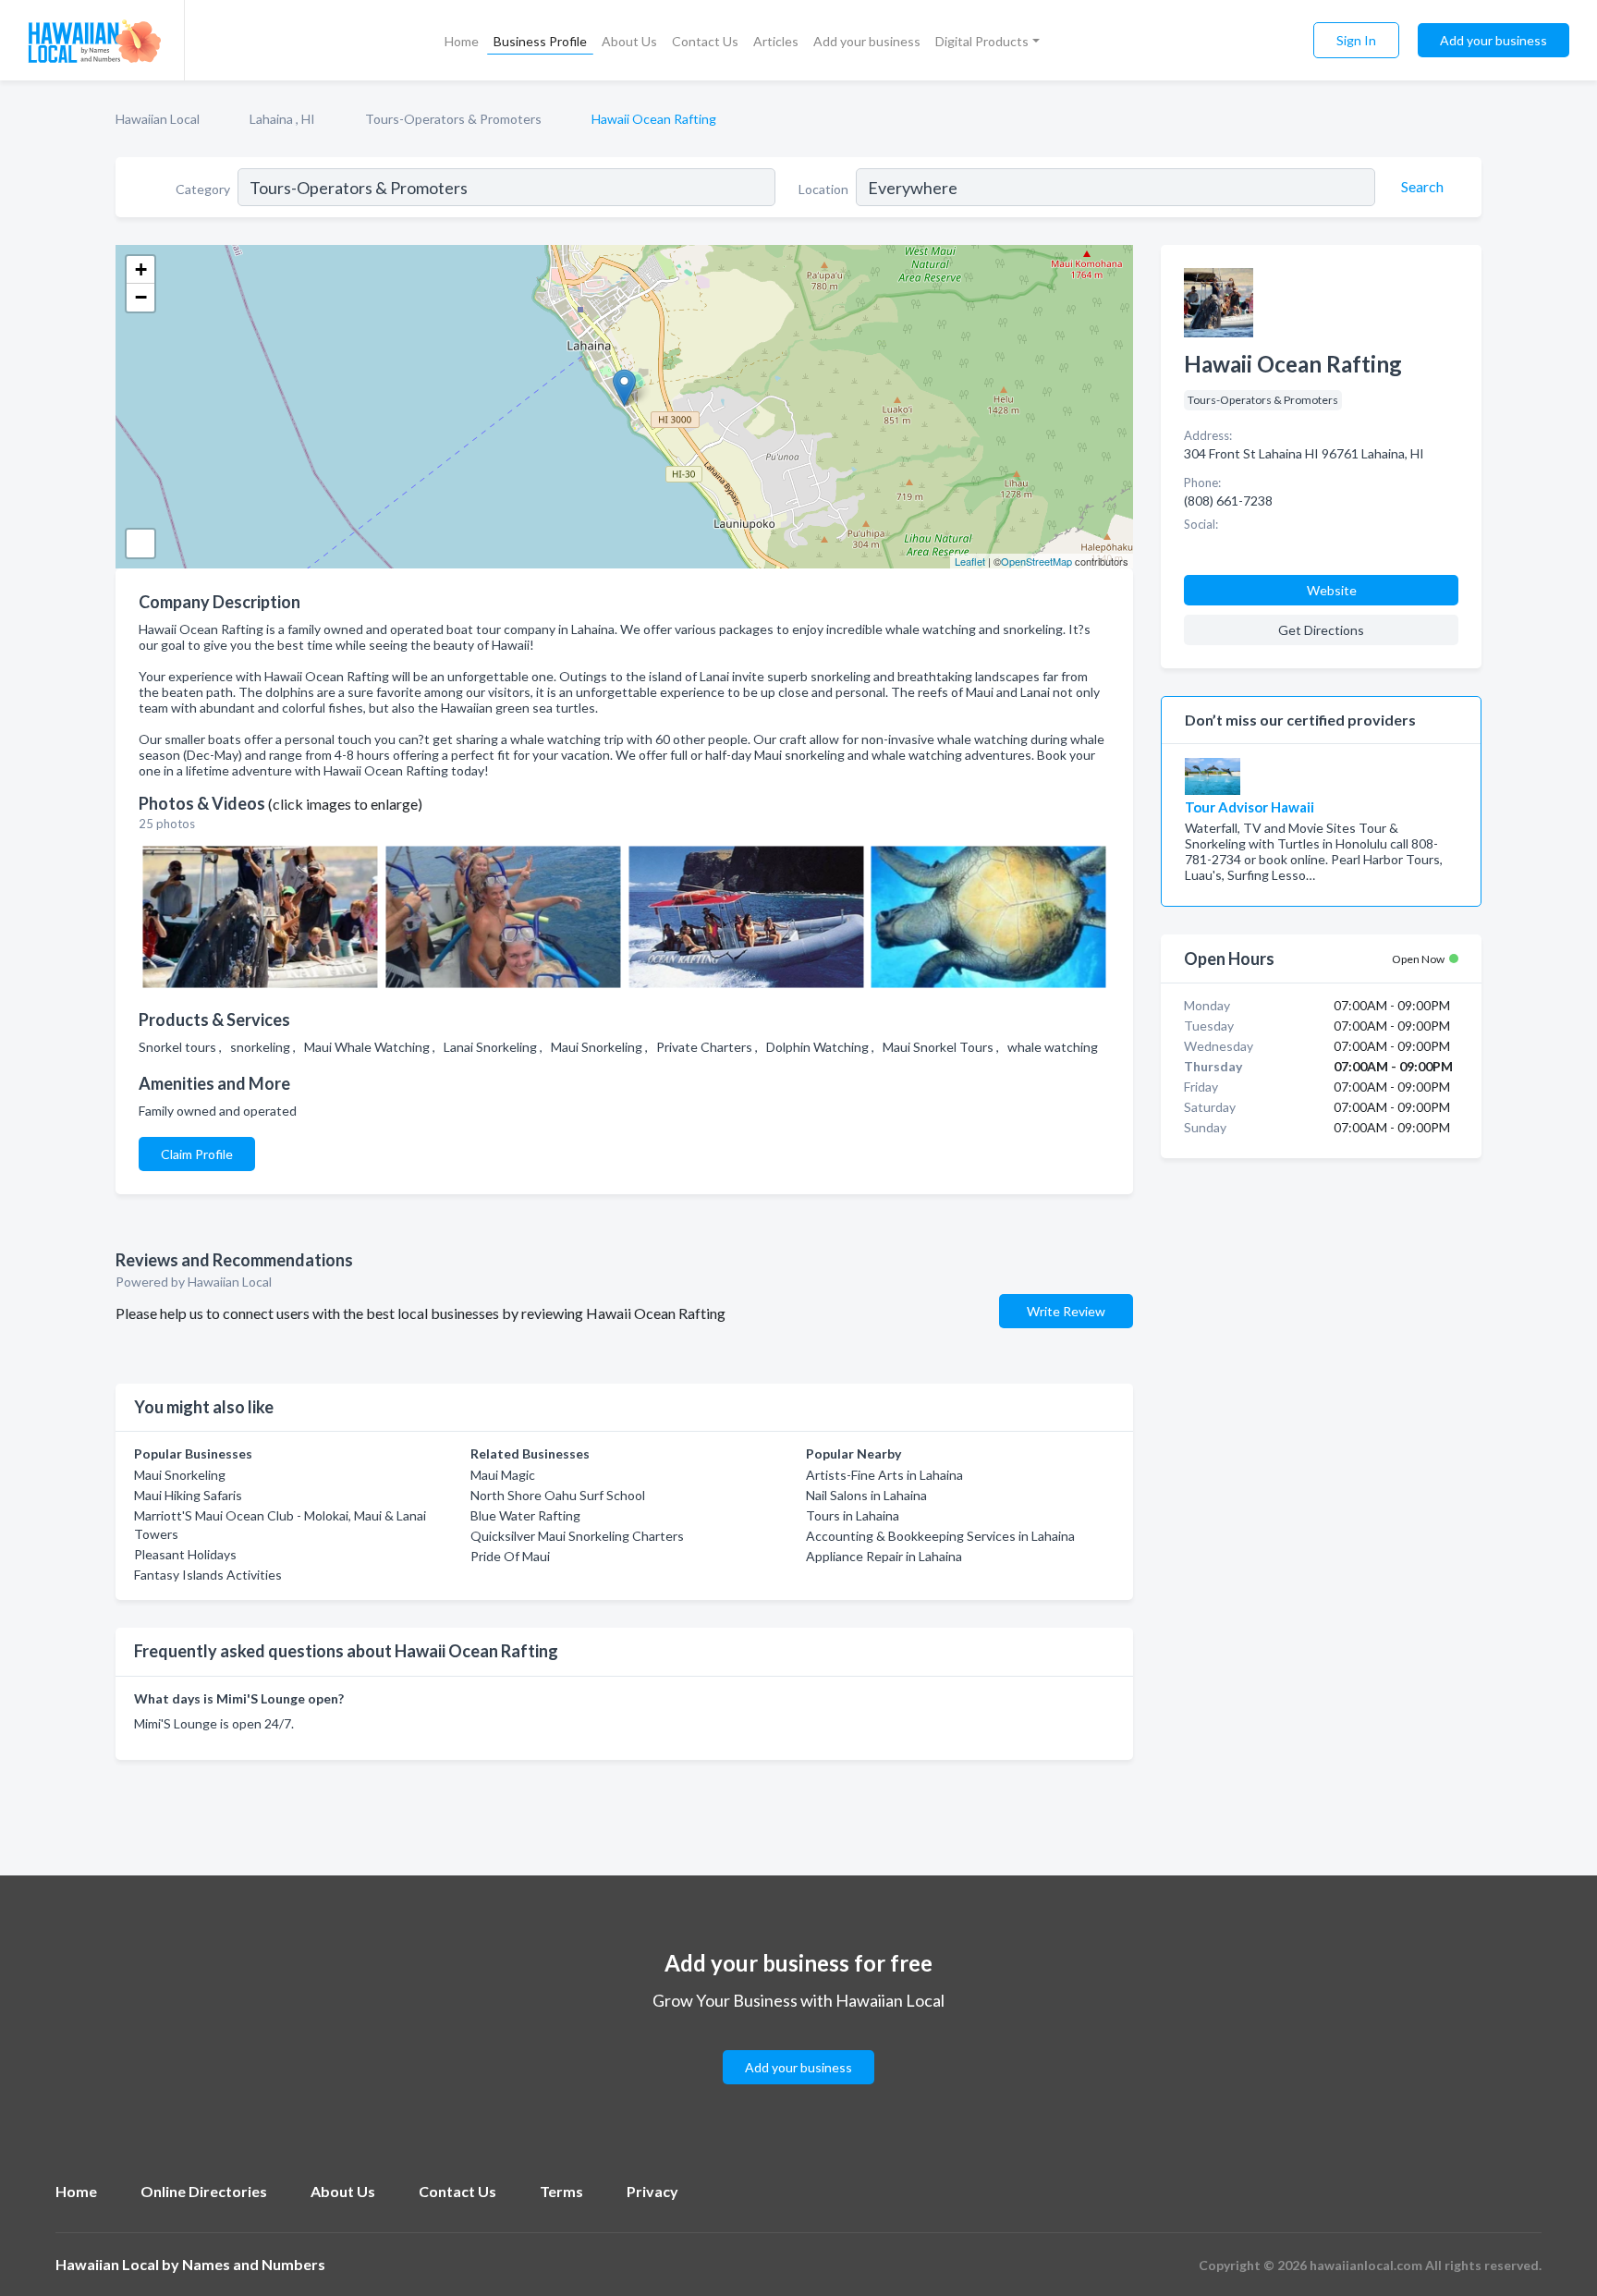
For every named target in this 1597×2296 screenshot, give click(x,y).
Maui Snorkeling (180, 1475)
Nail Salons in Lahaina (866, 1495)
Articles (776, 41)
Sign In (1356, 40)
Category (203, 189)
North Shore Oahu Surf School (558, 1495)
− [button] (141, 297)
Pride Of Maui (510, 1556)
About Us (629, 41)
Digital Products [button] (982, 41)
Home (462, 41)
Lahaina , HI (282, 119)
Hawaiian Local (158, 119)
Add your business (867, 41)
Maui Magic (503, 1475)
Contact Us (705, 41)
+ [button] (141, 269)
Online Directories (204, 2191)
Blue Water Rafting (525, 1515)
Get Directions (1321, 630)
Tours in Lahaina (853, 1515)
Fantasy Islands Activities (208, 1575)
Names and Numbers (254, 2264)
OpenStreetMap (1036, 561)
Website (1332, 590)
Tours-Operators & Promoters (453, 119)
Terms (561, 2191)
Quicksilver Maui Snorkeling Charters (577, 1536)
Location (823, 189)
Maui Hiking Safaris (188, 1495)
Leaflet (970, 561)
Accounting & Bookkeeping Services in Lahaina (940, 1536)
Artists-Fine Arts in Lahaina (884, 1475)
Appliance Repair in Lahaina (884, 1556)
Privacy (652, 2191)
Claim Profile (197, 1154)
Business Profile (540, 41)
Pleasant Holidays (185, 1554)
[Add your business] (798, 2045)
